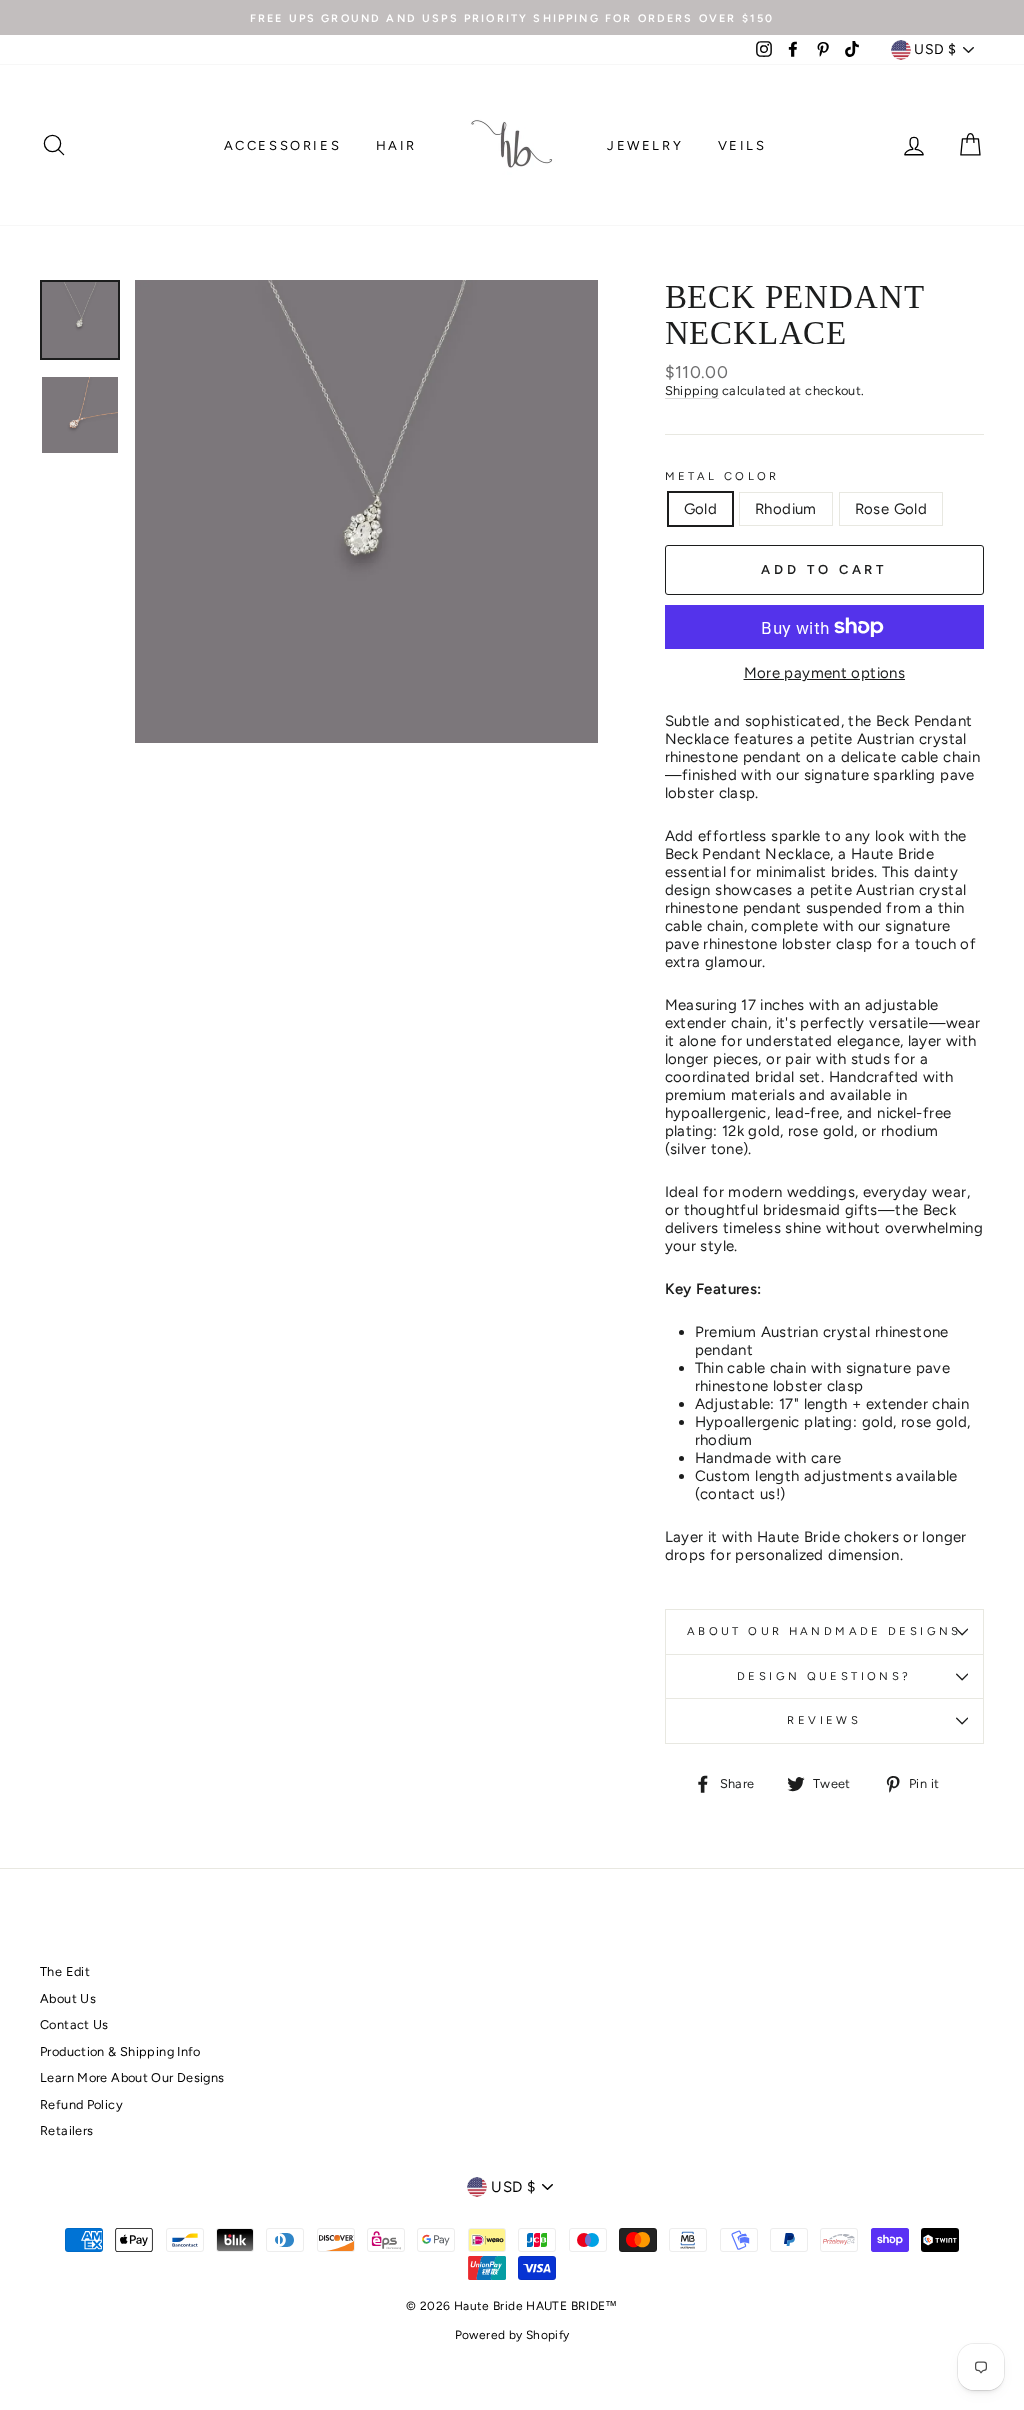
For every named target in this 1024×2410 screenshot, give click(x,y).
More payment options (825, 673)
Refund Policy (81, 2104)
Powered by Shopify (512, 2335)
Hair (396, 145)
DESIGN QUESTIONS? (824, 1676)
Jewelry (645, 145)
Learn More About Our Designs (132, 2077)
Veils (742, 145)
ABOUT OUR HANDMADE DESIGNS (824, 1631)
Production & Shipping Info (120, 2051)
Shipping (692, 390)
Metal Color (722, 476)
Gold (701, 509)
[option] (512, 17)
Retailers (66, 2130)
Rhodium (786, 509)
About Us (68, 1998)
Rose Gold (891, 509)
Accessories (283, 145)
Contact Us (74, 2024)
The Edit (65, 1971)
